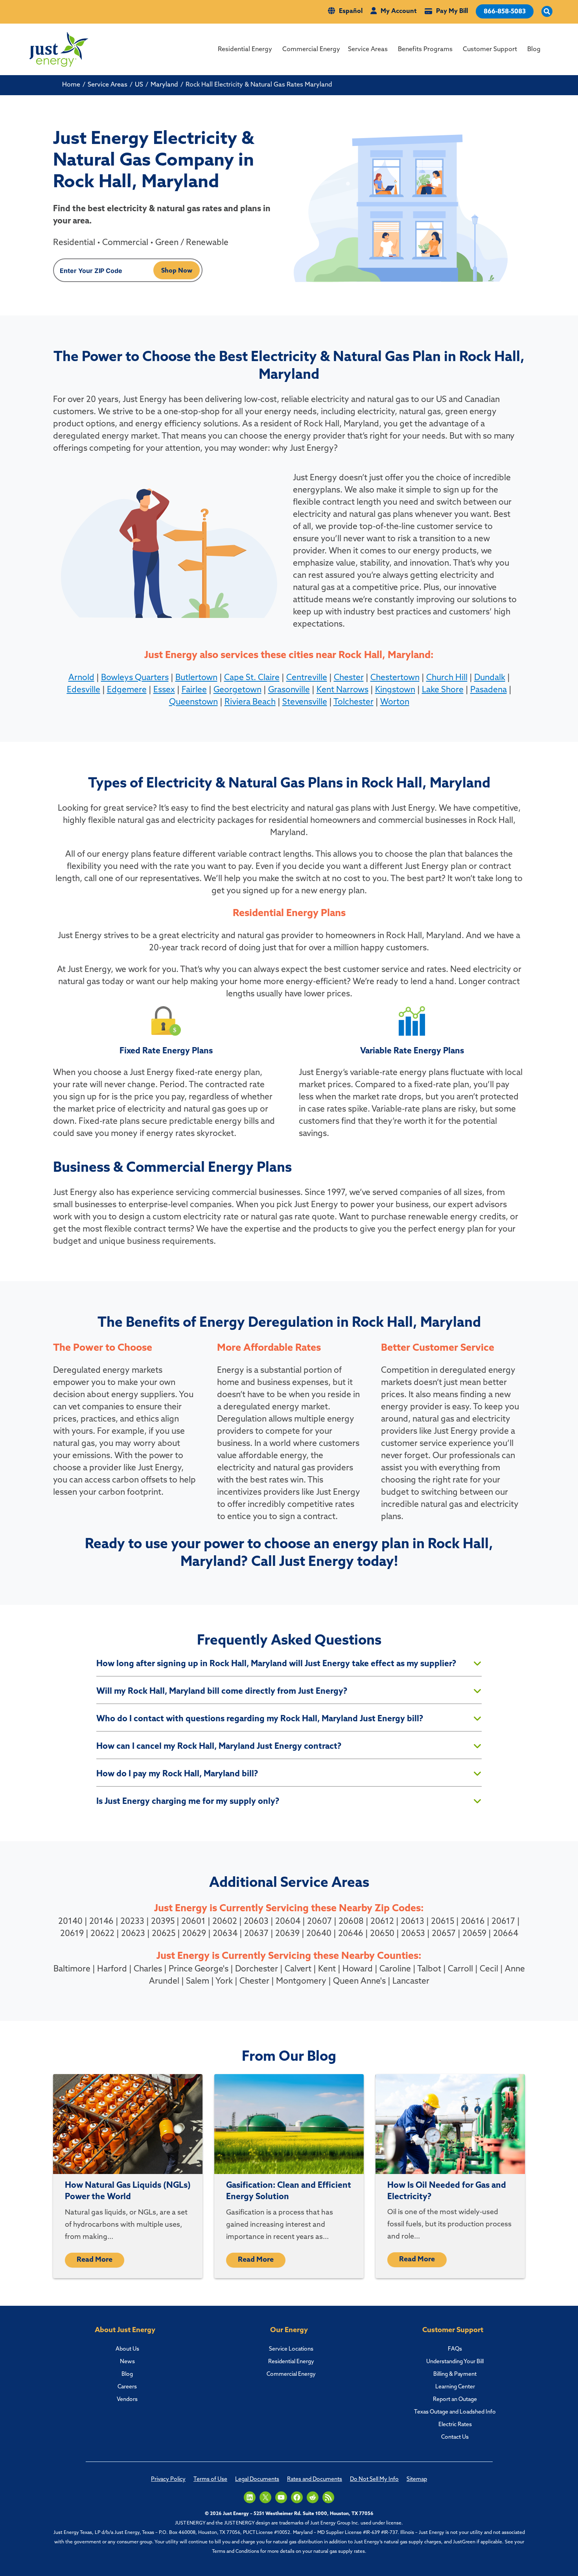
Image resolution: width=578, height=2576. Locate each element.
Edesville (84, 690)
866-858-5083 (505, 12)
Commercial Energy (311, 50)
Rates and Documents (315, 2479)
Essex (164, 690)
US (139, 85)
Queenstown (193, 702)
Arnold (81, 678)
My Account (399, 11)
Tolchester (353, 702)
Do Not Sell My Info (374, 2479)
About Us (127, 2349)
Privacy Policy (168, 2479)
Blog (534, 50)
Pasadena (489, 690)
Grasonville (289, 690)
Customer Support (490, 50)
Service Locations (291, 2349)
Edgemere (127, 690)
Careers (127, 2387)
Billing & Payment (455, 2374)
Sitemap (417, 2479)
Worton (395, 702)
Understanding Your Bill (455, 2362)
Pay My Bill (452, 11)
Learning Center (455, 2387)
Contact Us (455, 2437)
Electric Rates (455, 2425)
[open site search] (547, 12)
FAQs (455, 2349)
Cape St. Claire (252, 678)
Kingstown (395, 690)
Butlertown (196, 678)
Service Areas (368, 50)
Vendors (127, 2400)
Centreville (307, 678)
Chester (349, 678)
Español (351, 11)
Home (71, 85)
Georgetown (237, 690)
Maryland (164, 85)
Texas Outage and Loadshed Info (455, 2412)
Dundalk (490, 678)
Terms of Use (210, 2479)
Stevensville (305, 702)
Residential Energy (245, 50)
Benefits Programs (425, 50)
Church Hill (447, 678)
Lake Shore (443, 690)
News (127, 2362)
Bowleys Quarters (135, 678)
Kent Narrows (342, 690)
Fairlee (194, 690)
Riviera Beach (250, 702)
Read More (95, 2260)
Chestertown (395, 678)
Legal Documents (257, 2479)
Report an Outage (455, 2400)
